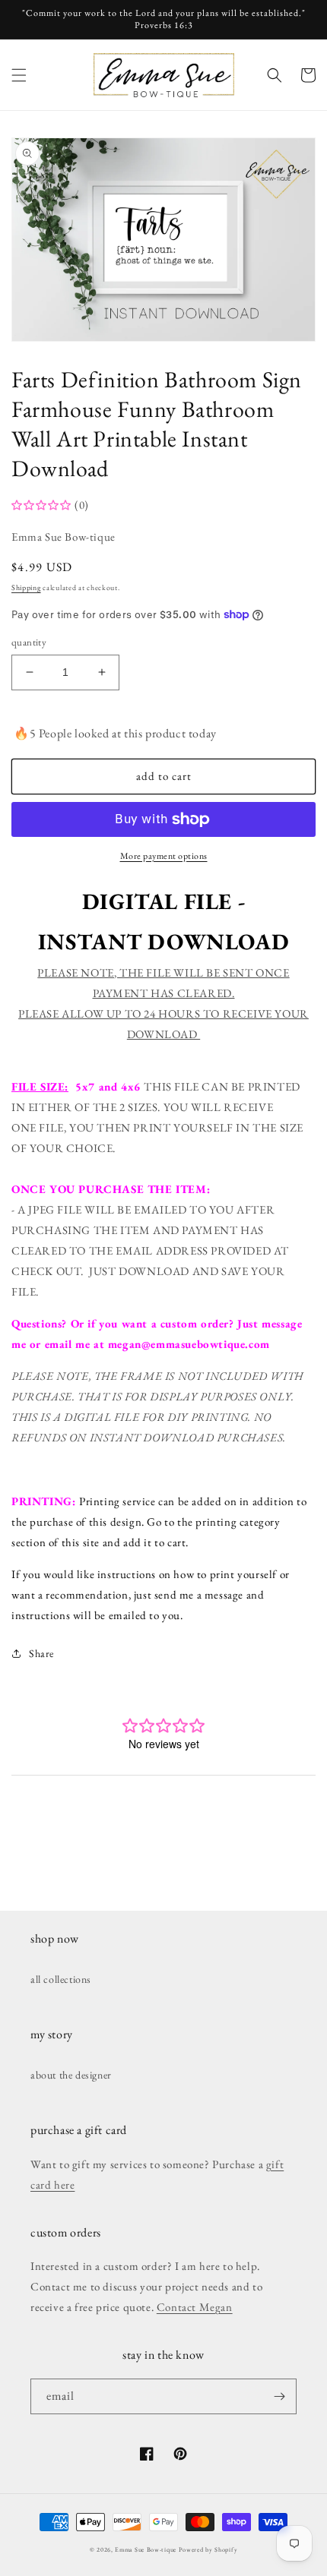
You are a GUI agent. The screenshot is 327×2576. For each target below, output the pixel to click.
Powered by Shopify (208, 2549)
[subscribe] (279, 2396)
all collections (61, 1979)
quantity (29, 642)
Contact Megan (195, 2307)
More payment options (164, 856)
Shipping (26, 587)
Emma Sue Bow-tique (146, 2549)
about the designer (71, 2075)
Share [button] (41, 1653)
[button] (19, 75)
